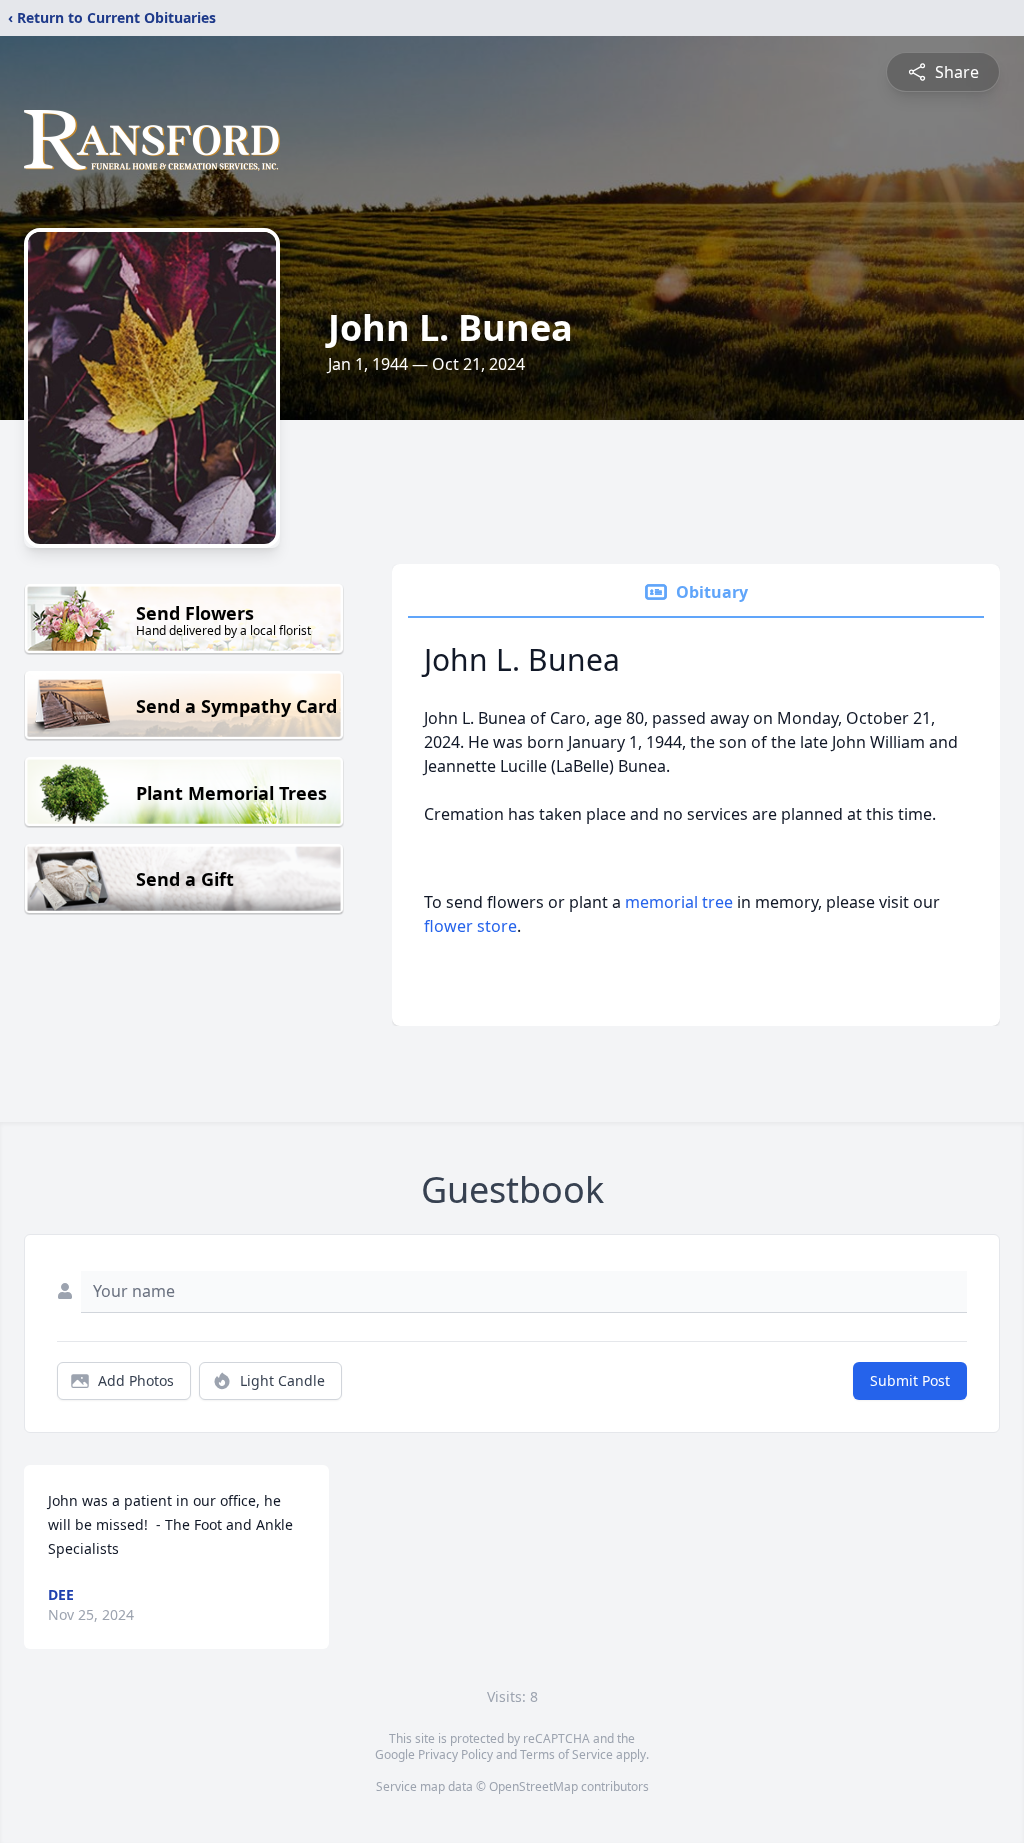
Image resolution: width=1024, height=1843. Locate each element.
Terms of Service (566, 1754)
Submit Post (910, 1380)
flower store (470, 926)
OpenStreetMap (533, 1786)
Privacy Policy (455, 1754)
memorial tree (679, 902)
